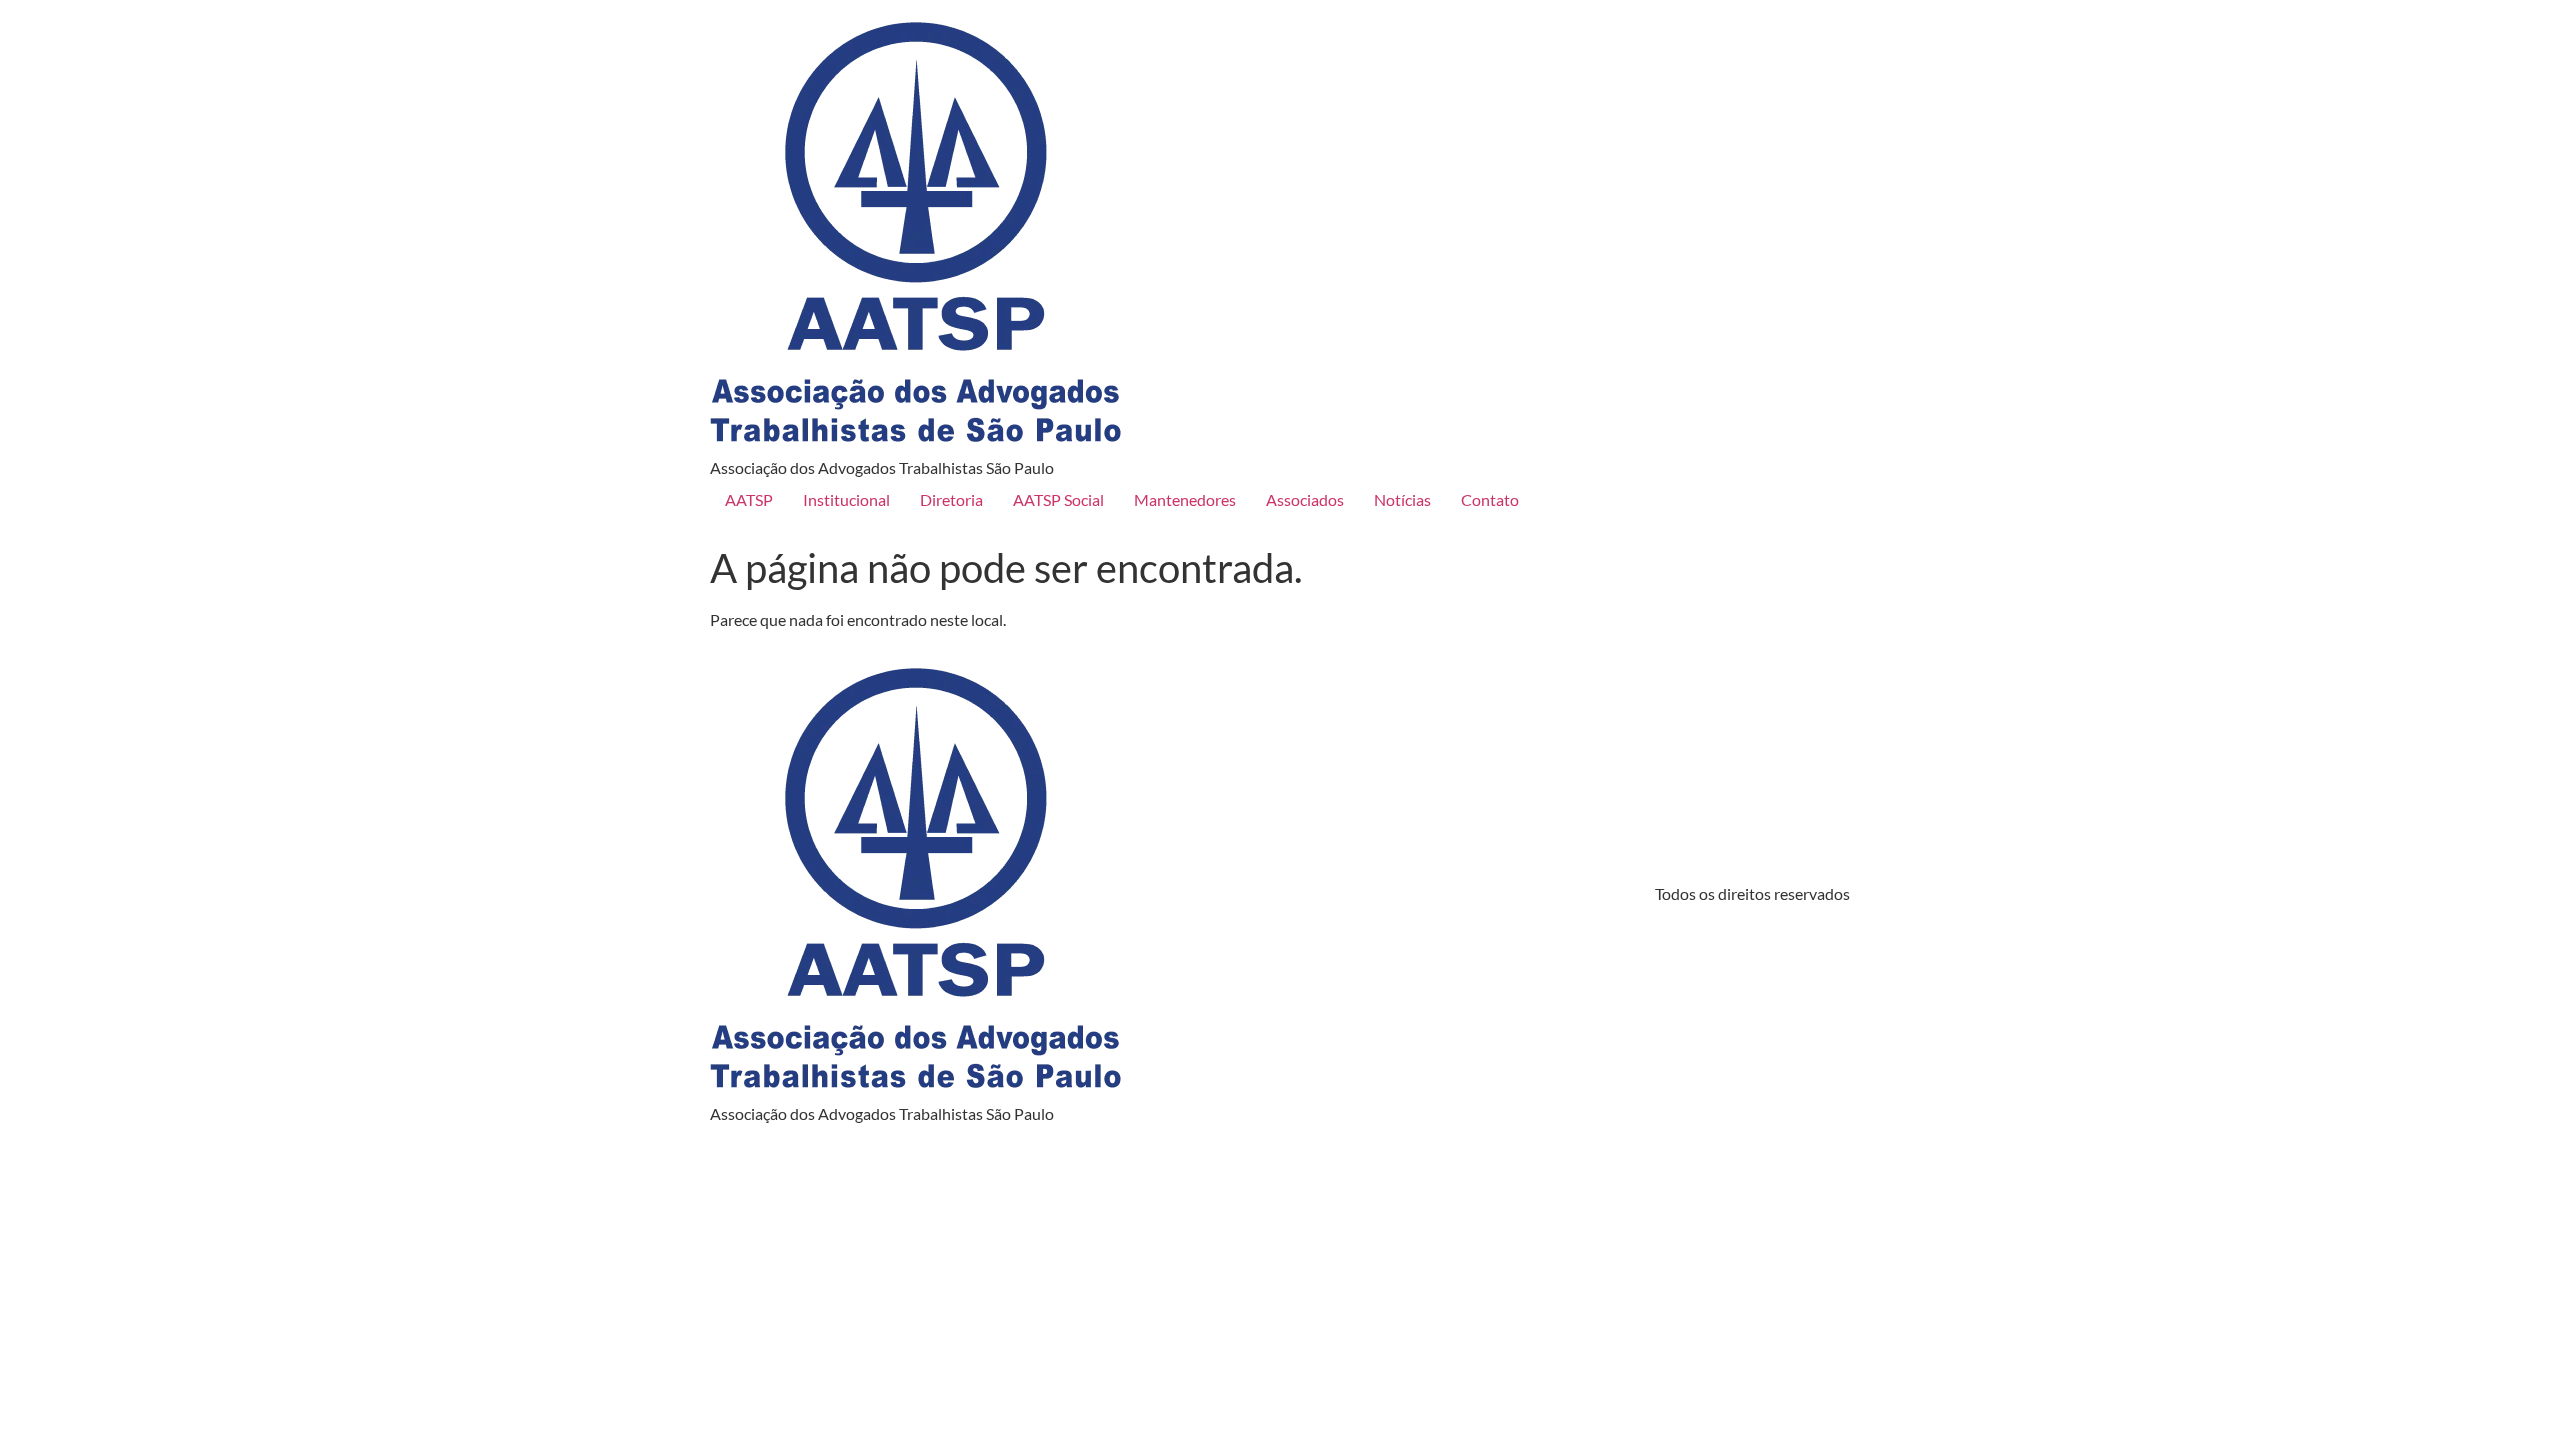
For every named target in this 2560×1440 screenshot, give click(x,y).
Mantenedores (1185, 499)
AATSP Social (1058, 499)
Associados (1305, 499)
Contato (1490, 499)
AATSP (749, 499)
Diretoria (951, 499)
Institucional (846, 499)
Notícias (1402, 499)
